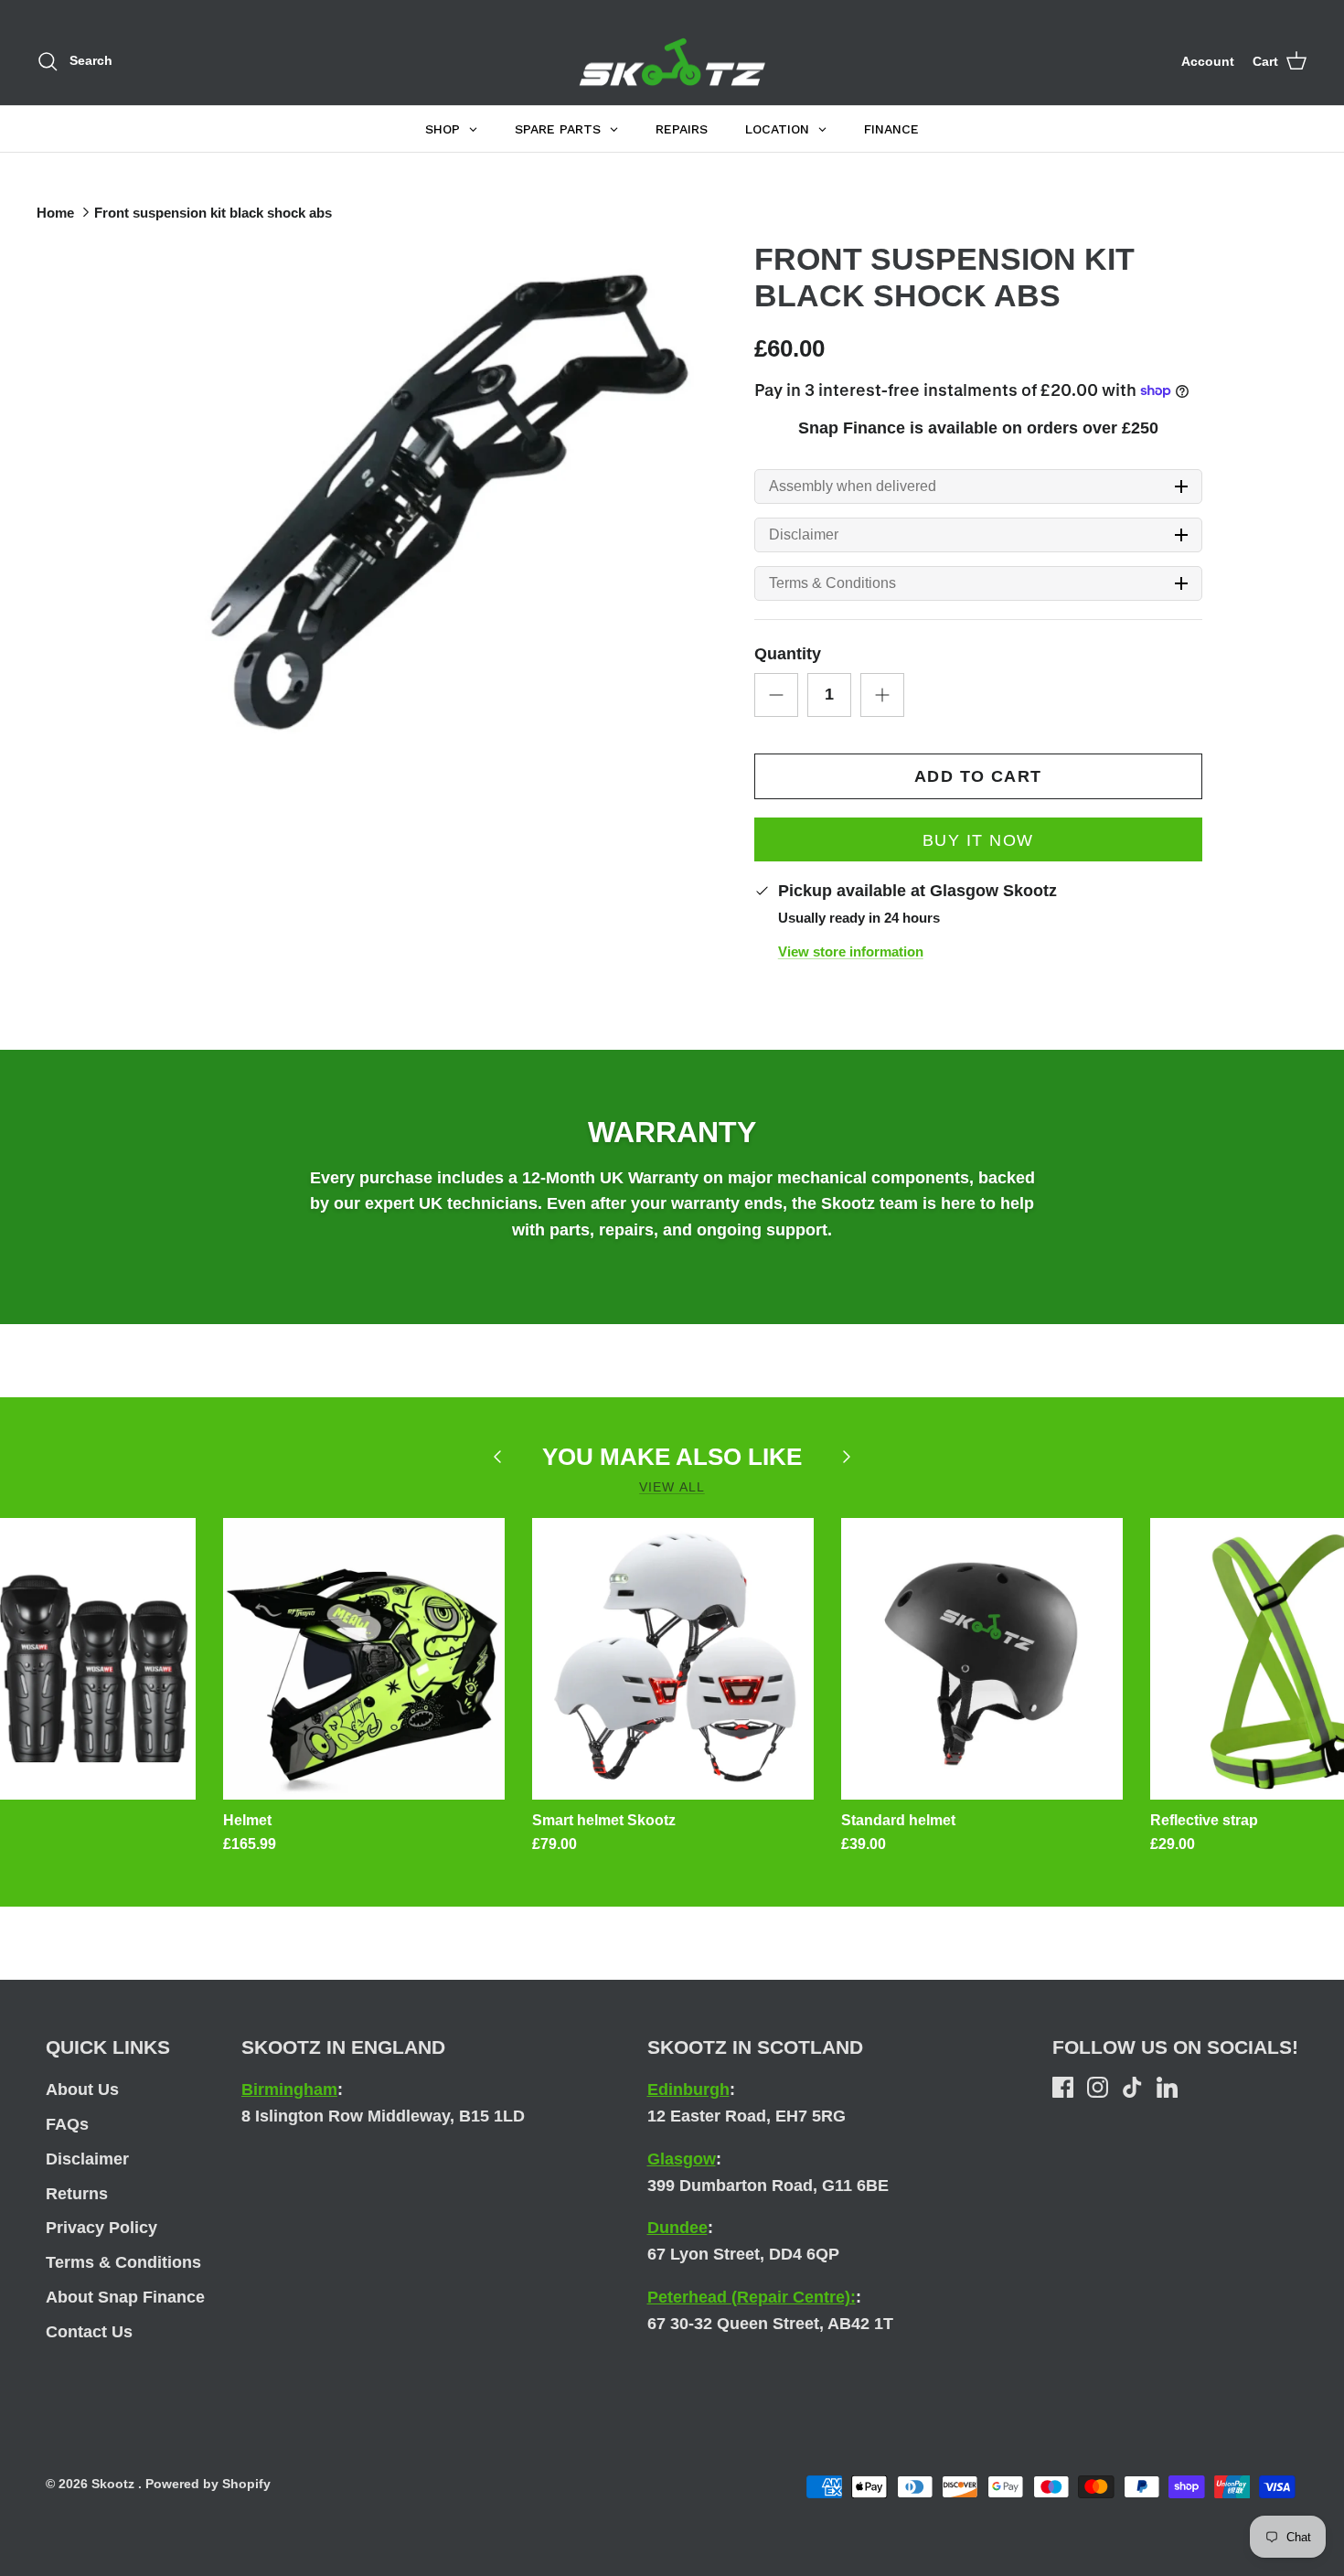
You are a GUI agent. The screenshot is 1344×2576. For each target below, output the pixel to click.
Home (55, 213)
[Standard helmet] (982, 1659)
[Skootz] (672, 62)
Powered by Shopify (208, 2484)
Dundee (677, 2228)
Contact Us (89, 2332)
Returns (77, 2194)
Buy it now (978, 840)
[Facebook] (1063, 2087)
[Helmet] (364, 1659)
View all (672, 1487)
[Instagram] (1098, 2087)
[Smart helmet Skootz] (673, 1659)
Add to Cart (978, 776)
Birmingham (289, 2090)
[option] (428, 503)
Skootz (115, 2484)
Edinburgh (688, 2090)
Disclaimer (804, 535)
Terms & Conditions (832, 583)
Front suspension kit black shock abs (213, 213)
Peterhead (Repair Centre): (752, 2297)
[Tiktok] (1132, 2087)
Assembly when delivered (853, 486)
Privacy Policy (101, 2228)
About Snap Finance (125, 2297)
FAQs (67, 2124)
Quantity (788, 654)
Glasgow (682, 2159)
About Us (82, 2090)
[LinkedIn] (1167, 2087)
